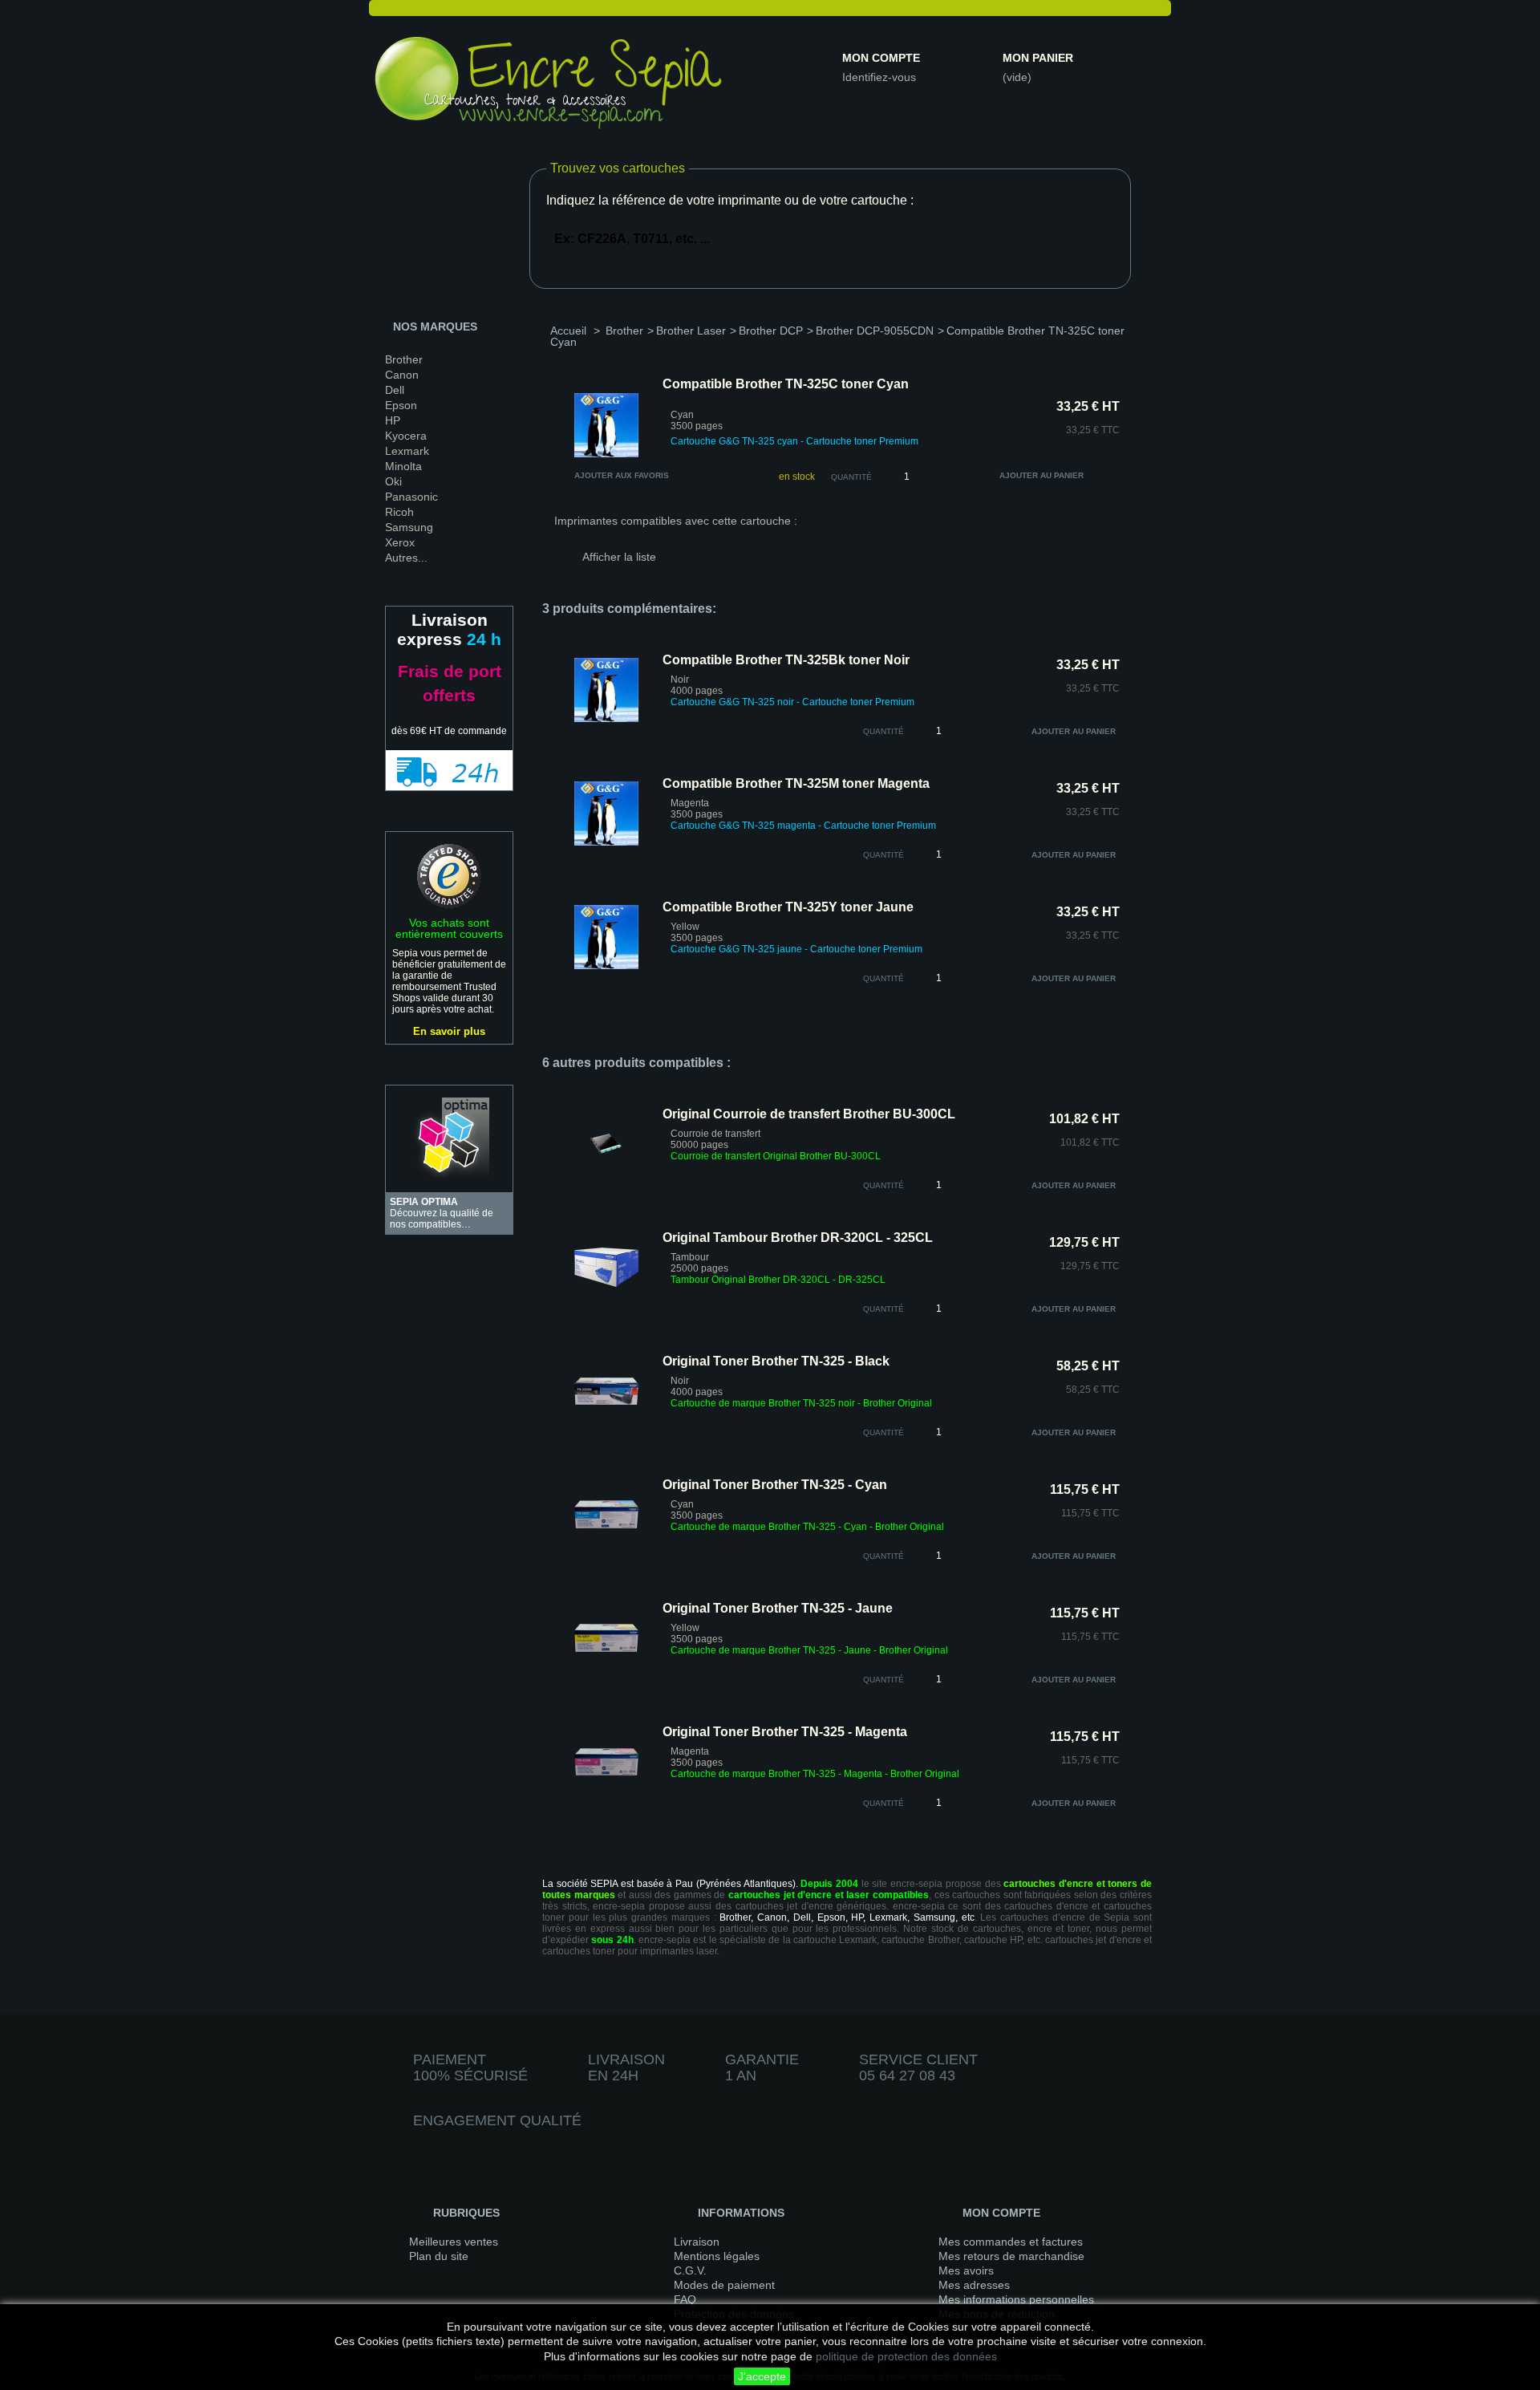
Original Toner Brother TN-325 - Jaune (778, 1608)
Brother (404, 359)
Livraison (697, 2242)
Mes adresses (974, 2285)
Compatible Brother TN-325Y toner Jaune (788, 907)
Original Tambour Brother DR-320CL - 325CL (798, 1238)
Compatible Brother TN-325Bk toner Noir (786, 660)
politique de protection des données (906, 2356)
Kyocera (406, 436)
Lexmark (407, 451)
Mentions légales (717, 2256)
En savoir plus (449, 1031)
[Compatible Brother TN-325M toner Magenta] (606, 842)
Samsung (409, 527)
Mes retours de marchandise (1011, 2256)
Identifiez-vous (879, 77)
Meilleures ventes (454, 2242)
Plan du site (439, 2256)
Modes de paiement (724, 2285)
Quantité (851, 477)
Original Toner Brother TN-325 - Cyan (775, 1485)
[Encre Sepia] (549, 86)
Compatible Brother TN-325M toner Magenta (796, 783)
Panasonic (411, 497)
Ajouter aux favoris (622, 475)
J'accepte (762, 2376)
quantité (883, 731)
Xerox (400, 542)
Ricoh (399, 512)
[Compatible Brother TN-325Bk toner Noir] (606, 719)
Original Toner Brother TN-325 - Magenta (785, 1732)
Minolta (403, 466)
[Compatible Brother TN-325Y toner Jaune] (606, 966)
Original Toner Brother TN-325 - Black (776, 1361)
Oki (393, 481)
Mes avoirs (966, 2270)
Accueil (568, 331)
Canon (402, 375)
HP (393, 420)
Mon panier (1038, 58)
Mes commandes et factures (1011, 2242)
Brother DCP (771, 331)
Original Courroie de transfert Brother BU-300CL (809, 1114)
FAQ (685, 2299)
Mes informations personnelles (1016, 2299)
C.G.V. (690, 2270)
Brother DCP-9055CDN (875, 331)
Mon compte (881, 58)
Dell (395, 390)
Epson (401, 405)
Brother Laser (691, 331)
